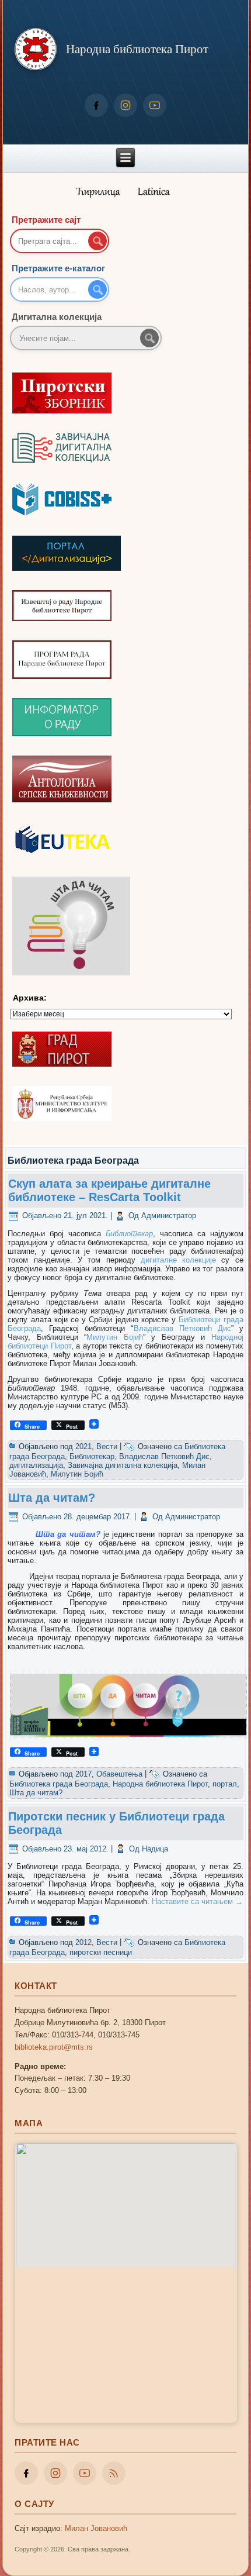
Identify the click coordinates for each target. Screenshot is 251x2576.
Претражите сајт (46, 220)
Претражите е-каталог (58, 268)
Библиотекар (129, 1234)
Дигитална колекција (57, 317)
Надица (155, 1849)
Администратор (169, 1215)
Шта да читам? (52, 1498)
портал (225, 1784)
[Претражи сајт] (97, 241)
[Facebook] (96, 105)
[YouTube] (155, 105)
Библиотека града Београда (59, 1784)
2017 (83, 1774)
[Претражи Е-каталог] (97, 289)
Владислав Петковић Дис (182, 1328)
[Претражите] (149, 338)
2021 (83, 1446)
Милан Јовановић (96, 2528)
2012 (83, 1942)
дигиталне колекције (178, 1260)
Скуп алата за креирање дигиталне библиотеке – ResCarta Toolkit (109, 1190)
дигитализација (36, 1465)
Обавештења (119, 1774)
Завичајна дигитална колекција (123, 1465)
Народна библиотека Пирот (137, 49)
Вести (107, 1446)
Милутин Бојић (115, 1337)
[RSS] (114, 2473)
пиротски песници (101, 1952)
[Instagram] (125, 105)
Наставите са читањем (197, 1901)
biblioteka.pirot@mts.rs (54, 2047)
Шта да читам (66, 1534)
